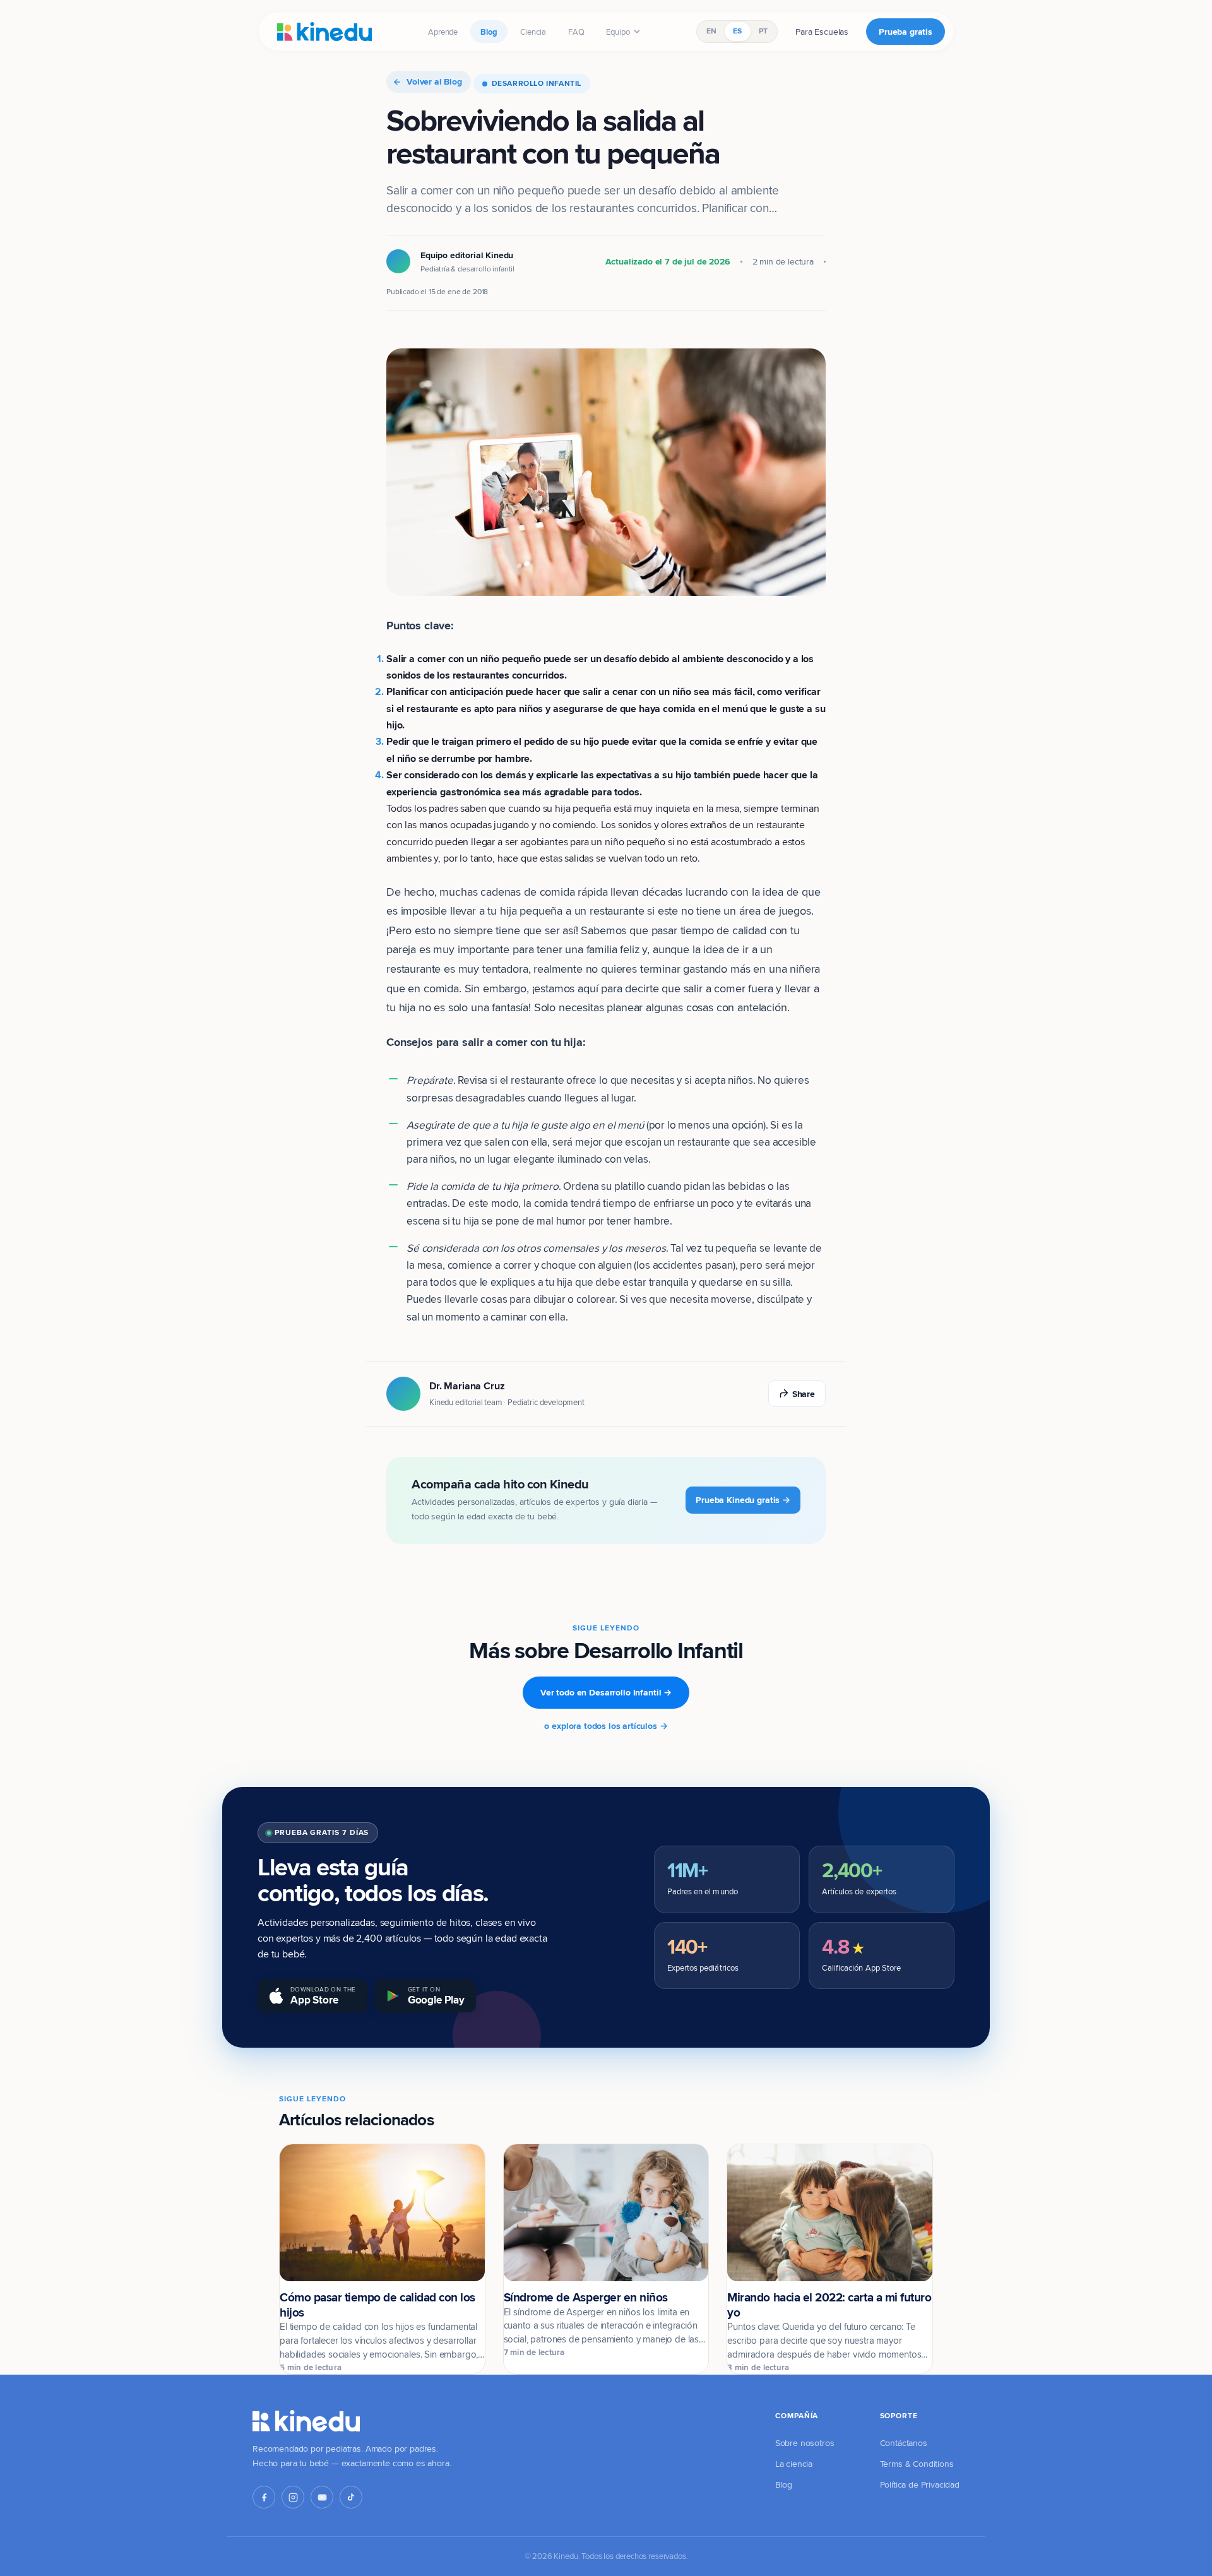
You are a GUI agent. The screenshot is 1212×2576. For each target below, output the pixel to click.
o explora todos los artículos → (606, 1726)
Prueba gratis (906, 32)
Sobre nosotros (805, 2443)
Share (804, 1394)
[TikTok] (351, 2497)
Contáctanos (904, 2443)
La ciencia (794, 2464)
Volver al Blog (434, 81)
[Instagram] (293, 2497)
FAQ (576, 32)
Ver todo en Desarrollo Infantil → (606, 1692)
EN (711, 31)
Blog (489, 32)
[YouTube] (322, 2497)
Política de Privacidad (920, 2484)
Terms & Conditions (917, 2464)
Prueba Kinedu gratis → (743, 1500)
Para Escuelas (822, 32)
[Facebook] (264, 2497)
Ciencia (533, 32)
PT (763, 31)
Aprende (443, 32)
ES (737, 31)
